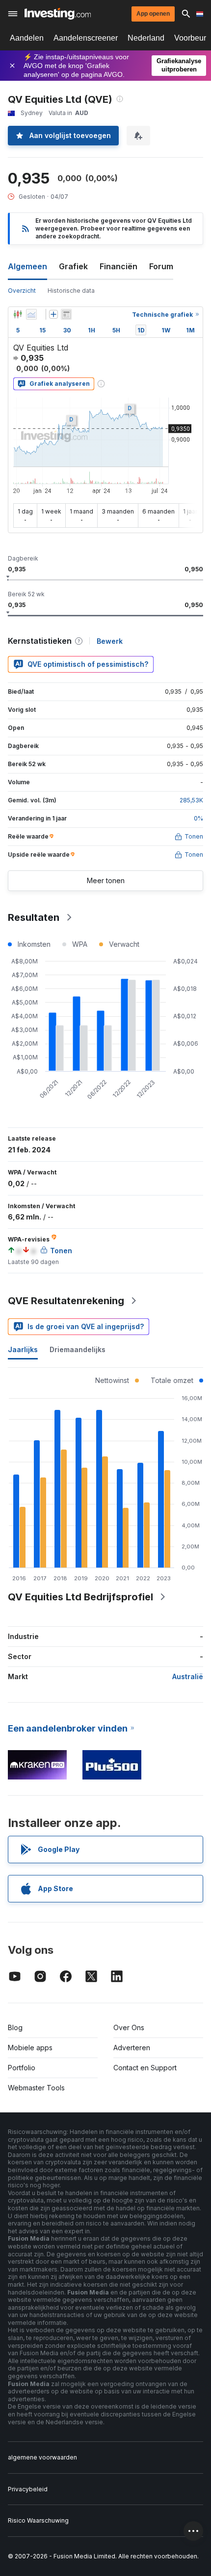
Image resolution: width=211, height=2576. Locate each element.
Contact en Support (145, 2068)
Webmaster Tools (36, 2088)
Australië (188, 1676)
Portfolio (22, 2068)
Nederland (146, 38)
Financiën (119, 266)
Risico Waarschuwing (38, 2520)
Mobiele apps (30, 2048)
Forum (161, 266)
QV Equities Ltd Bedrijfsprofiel (80, 1597)
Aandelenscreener (86, 38)
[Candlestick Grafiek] (18, 314)
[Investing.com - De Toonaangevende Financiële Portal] (58, 14)
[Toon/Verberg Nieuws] (66, 314)
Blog (15, 2027)
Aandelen (27, 38)
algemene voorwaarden (42, 2457)
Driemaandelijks (78, 1349)
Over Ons (129, 2027)
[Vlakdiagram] (31, 314)
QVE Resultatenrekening (66, 1301)
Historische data (71, 291)
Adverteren (132, 2048)
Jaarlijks (23, 1349)
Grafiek (73, 266)
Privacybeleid (28, 2489)
